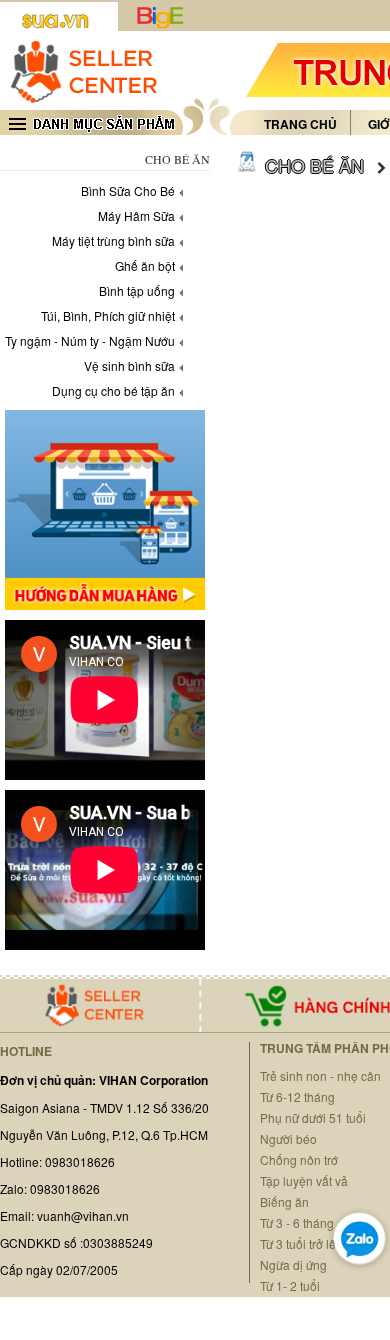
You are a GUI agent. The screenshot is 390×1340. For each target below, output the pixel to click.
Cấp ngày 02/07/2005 (59, 1269)
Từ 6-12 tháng (297, 1096)
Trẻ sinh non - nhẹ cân (320, 1075)
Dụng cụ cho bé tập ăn (113, 390)
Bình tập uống (137, 290)
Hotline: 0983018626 (57, 1161)
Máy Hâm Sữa (136, 215)
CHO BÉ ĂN (314, 165)
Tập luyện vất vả (304, 1180)
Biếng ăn (284, 1201)
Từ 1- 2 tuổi (290, 1285)
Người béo (288, 1138)
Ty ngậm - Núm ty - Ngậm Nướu (90, 340)
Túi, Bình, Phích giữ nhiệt (108, 315)
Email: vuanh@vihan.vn (64, 1215)
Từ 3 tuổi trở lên (301, 1243)
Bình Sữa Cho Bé (128, 190)
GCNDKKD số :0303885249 (76, 1242)
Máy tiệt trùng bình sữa (113, 240)
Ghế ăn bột (145, 265)
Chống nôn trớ (299, 1159)
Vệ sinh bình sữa (129, 365)
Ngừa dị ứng (293, 1264)
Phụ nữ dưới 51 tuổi (313, 1117)
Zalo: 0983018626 (50, 1188)
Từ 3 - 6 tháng (297, 1222)
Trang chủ (300, 124)
